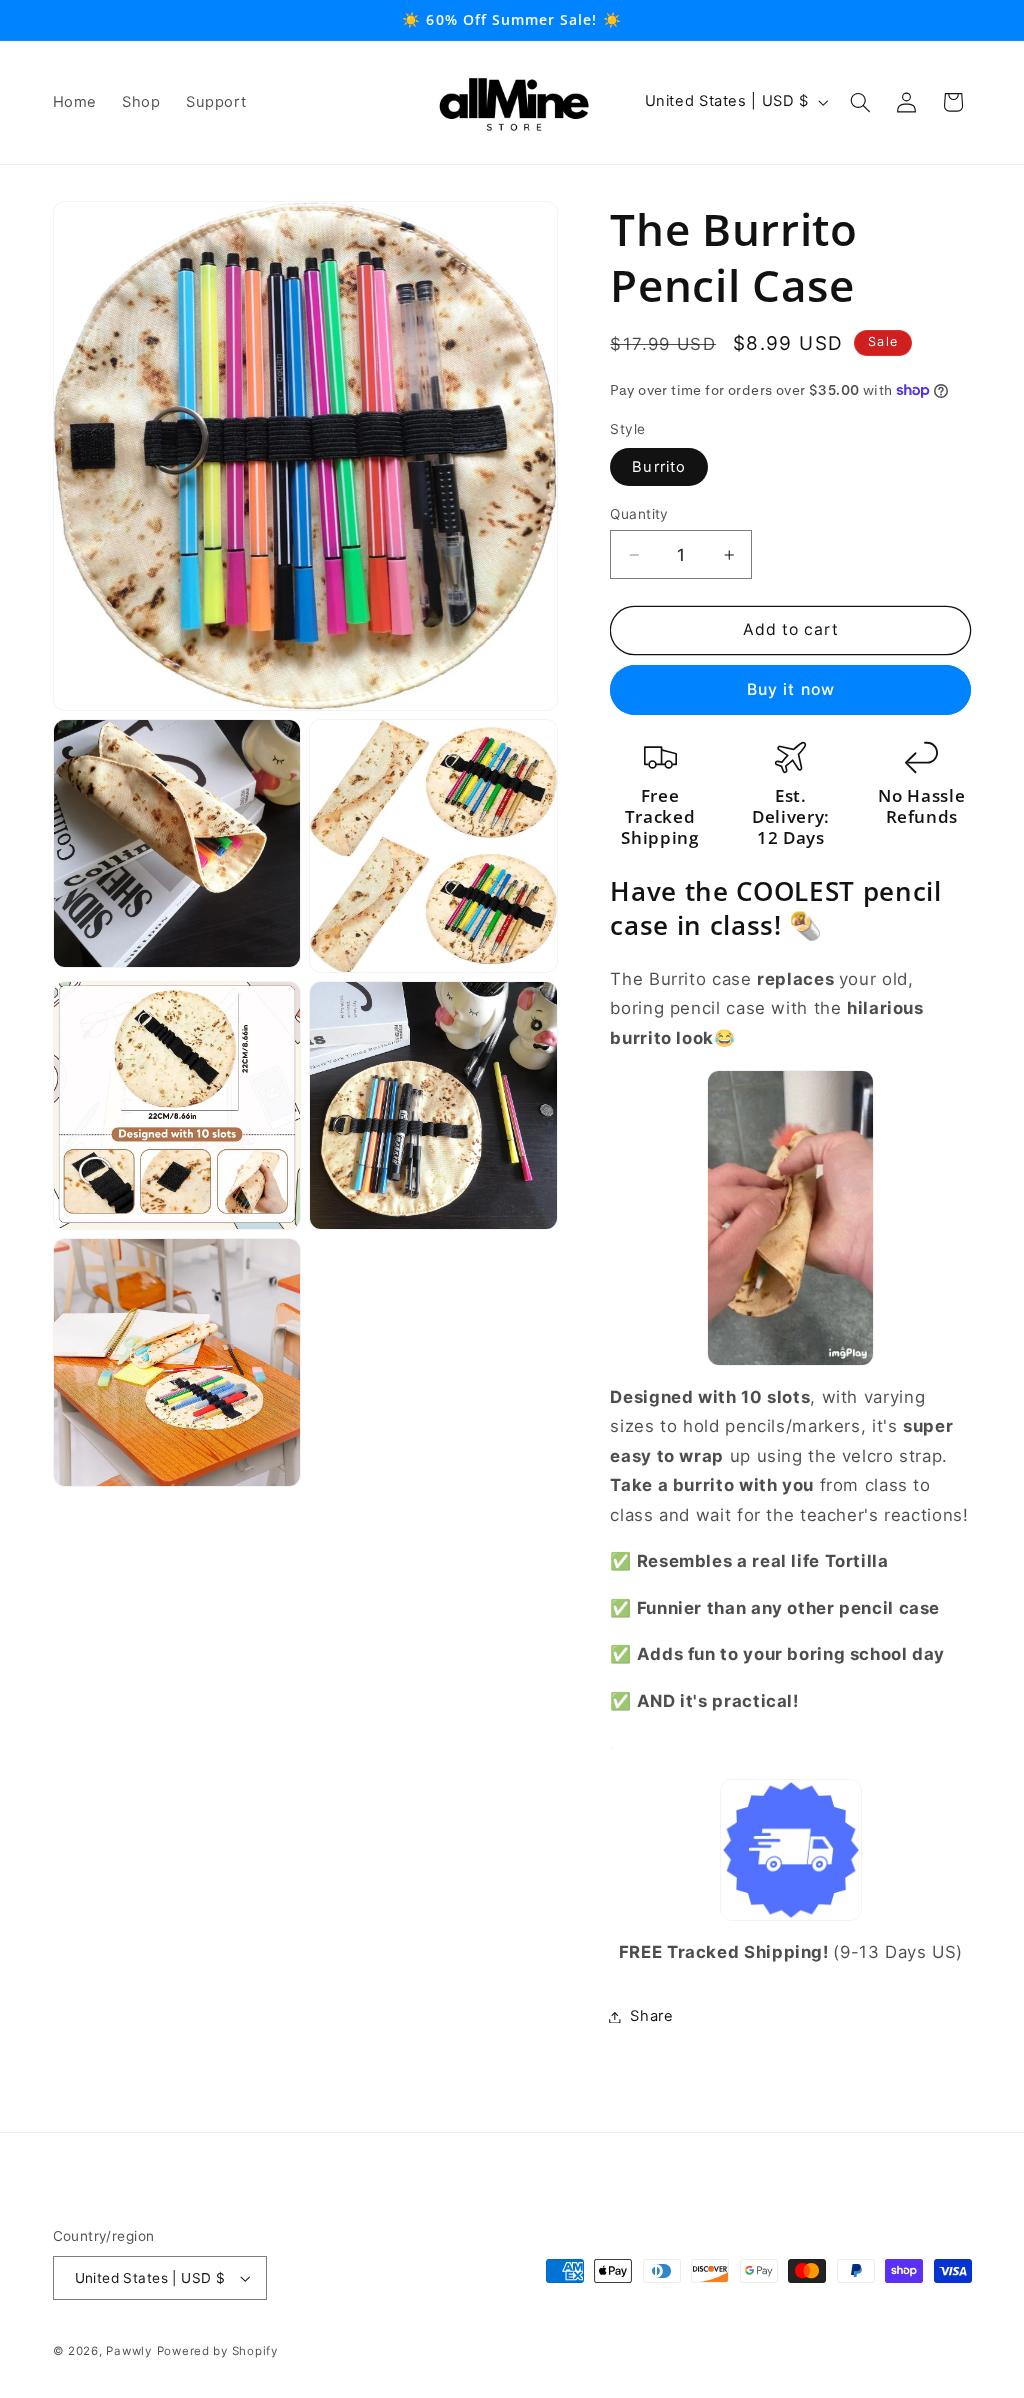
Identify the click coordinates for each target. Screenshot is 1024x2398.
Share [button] (651, 2016)
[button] (860, 102)
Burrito (658, 467)
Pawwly (128, 2351)
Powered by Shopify (217, 2351)
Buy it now (791, 689)
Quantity (639, 514)
